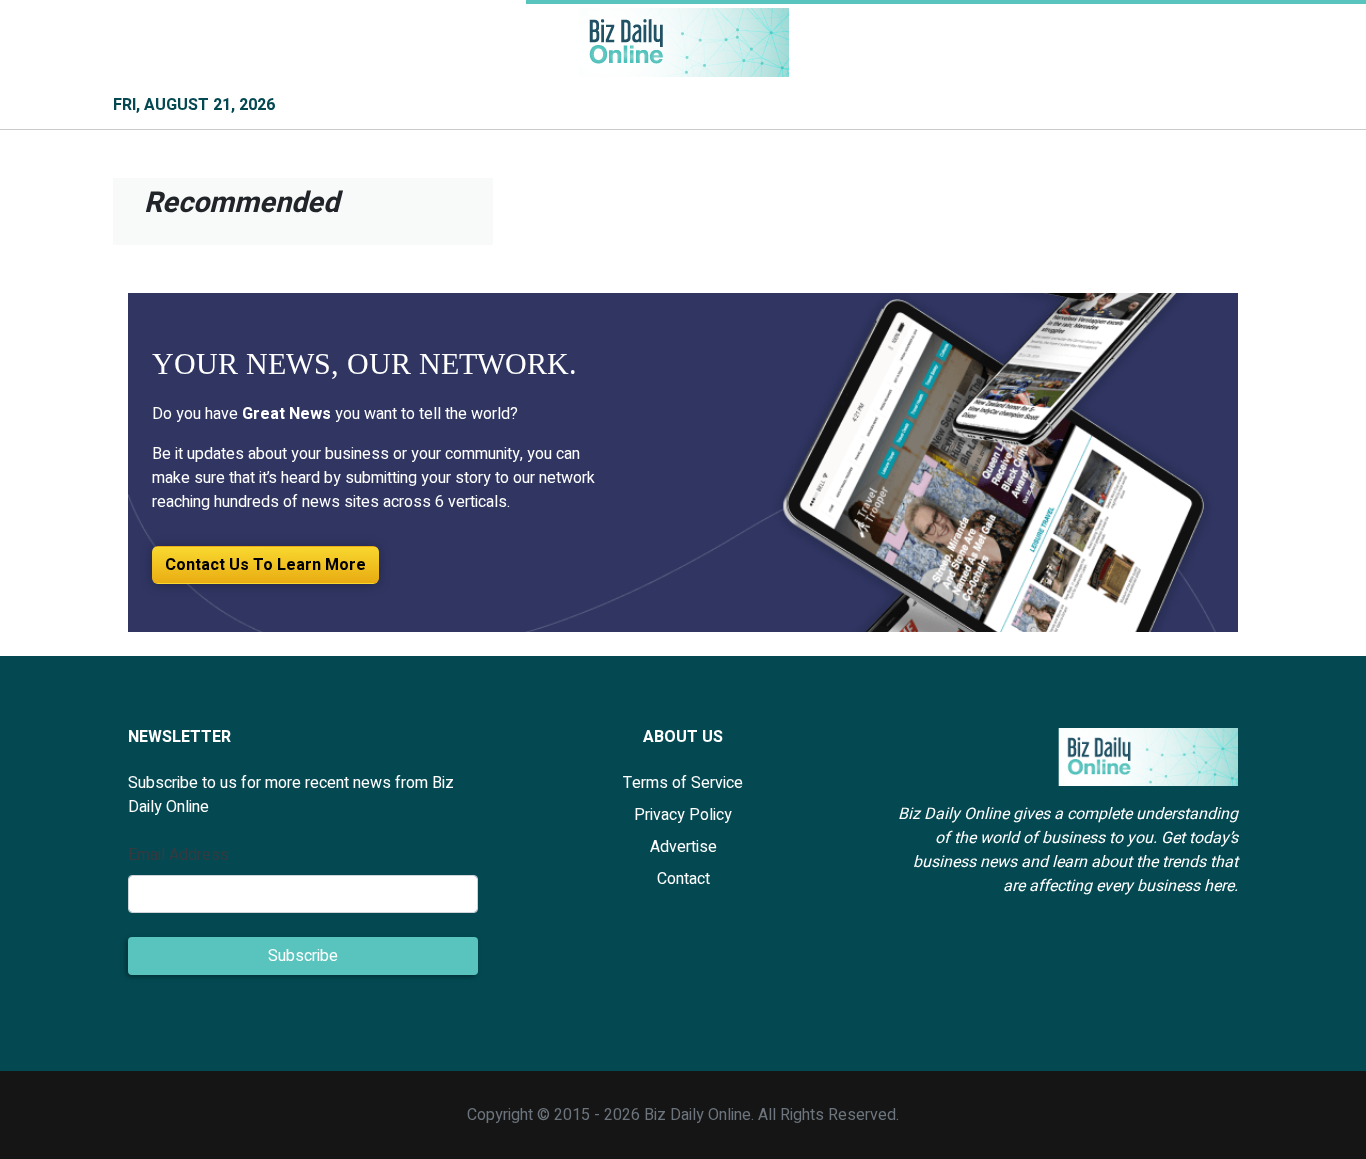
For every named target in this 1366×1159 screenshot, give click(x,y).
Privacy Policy (683, 815)
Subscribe (303, 956)
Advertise (683, 847)
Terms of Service (683, 783)
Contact (683, 879)
